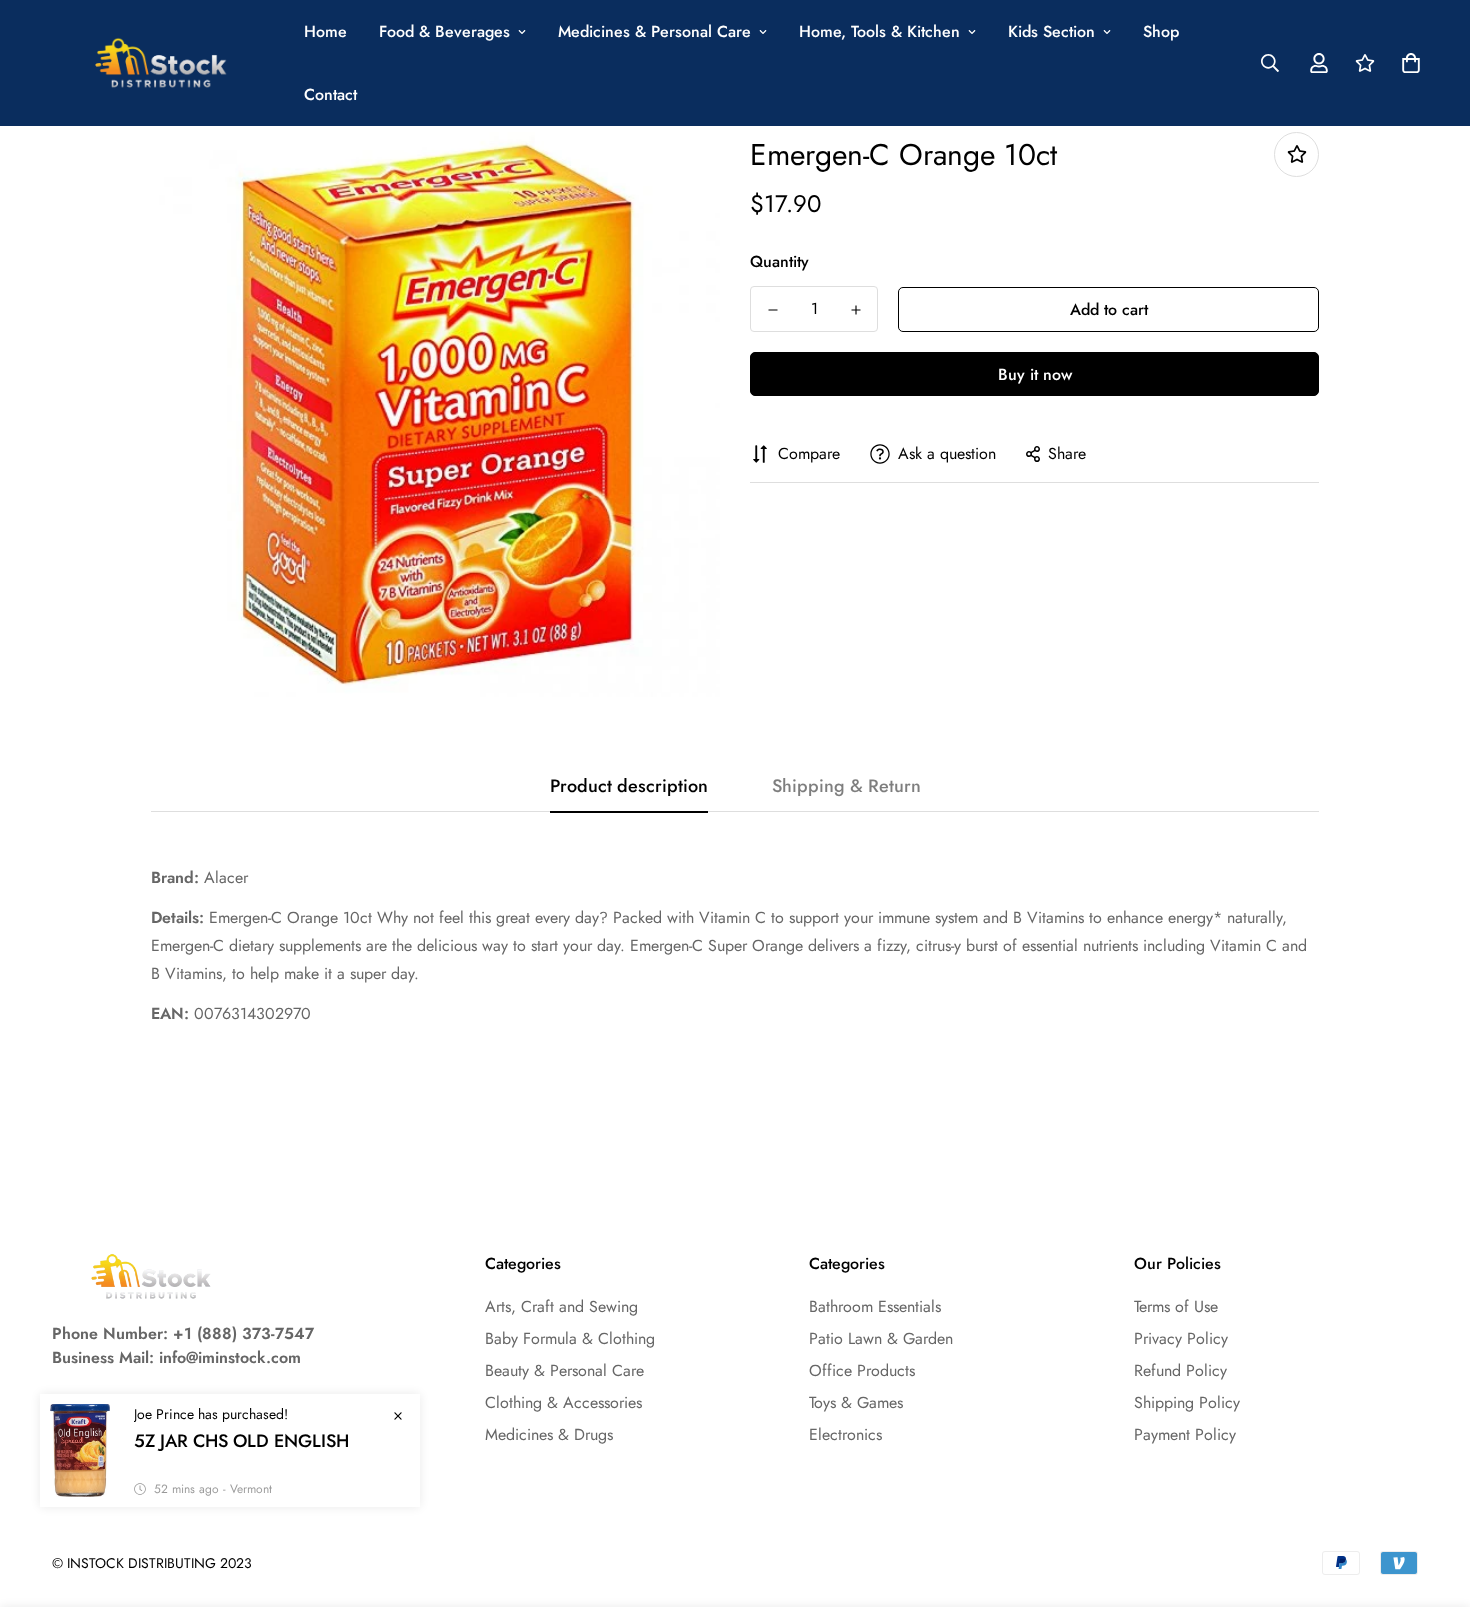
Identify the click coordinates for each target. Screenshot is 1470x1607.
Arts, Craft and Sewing (561, 1306)
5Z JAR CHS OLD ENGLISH (241, 1441)
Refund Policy (1180, 1370)
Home (325, 31)
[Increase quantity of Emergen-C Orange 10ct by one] (855, 310)
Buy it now (1035, 374)
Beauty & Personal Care (564, 1370)
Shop (1161, 31)
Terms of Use (1176, 1306)
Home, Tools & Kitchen (879, 31)
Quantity (779, 261)
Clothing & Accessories (563, 1402)
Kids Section (1051, 31)
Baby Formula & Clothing (570, 1338)
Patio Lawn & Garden (881, 1338)
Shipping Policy (1187, 1402)
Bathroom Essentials (875, 1306)
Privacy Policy (1181, 1338)
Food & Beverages (444, 31)
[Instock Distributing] (162, 63)
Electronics (845, 1434)
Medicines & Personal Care (654, 31)
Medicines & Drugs (549, 1434)
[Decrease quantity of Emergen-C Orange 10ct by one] (772, 310)
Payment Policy (1185, 1434)
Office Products (862, 1370)
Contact (330, 94)
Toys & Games (856, 1402)
